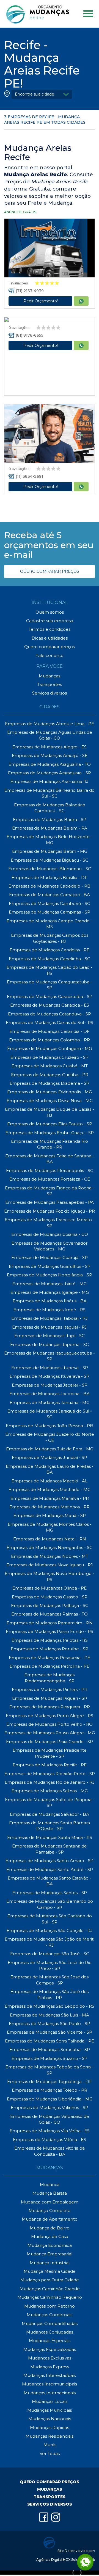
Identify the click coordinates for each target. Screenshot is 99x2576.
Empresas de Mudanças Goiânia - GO (50, 1234)
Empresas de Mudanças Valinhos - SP (50, 2107)
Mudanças (50, 676)
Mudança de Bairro (50, 2228)
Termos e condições (50, 629)
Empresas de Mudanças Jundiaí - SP (50, 1457)
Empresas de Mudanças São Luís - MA (50, 2015)
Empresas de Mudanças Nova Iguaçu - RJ (50, 1565)
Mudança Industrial (50, 2263)
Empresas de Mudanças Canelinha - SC (50, 959)
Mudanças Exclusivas (50, 2358)
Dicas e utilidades (50, 638)
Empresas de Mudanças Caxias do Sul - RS (50, 1022)
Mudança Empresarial (50, 2254)
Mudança (50, 2185)
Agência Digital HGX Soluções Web (66, 2560)
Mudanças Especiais (50, 2341)
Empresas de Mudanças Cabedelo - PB (50, 886)
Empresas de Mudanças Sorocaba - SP (50, 2050)
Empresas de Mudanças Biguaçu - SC (50, 860)
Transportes (50, 684)
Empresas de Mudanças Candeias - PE (50, 950)
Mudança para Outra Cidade (50, 2280)
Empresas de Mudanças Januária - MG (50, 1402)
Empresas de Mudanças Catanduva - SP (50, 1014)
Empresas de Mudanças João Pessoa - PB (50, 1426)
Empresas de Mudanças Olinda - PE (50, 1588)
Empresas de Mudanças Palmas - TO (50, 1614)
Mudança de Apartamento (50, 2219)
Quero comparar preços (50, 647)
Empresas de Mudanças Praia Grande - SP (50, 1742)
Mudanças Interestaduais (50, 2375)
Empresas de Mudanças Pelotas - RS (50, 1640)
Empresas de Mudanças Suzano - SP (50, 2058)
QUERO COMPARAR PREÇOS (50, 571)
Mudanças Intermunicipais (50, 2384)
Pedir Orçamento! (41, 301)
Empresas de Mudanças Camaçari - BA (50, 895)
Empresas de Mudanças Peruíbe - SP (50, 1649)
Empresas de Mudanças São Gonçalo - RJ (50, 1930)
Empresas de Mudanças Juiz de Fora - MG (50, 1449)
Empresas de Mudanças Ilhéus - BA (50, 1301)
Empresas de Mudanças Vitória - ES (50, 2140)
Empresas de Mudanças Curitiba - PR (50, 1075)
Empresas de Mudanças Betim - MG (50, 851)
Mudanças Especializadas (50, 2349)
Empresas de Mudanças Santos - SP (50, 1893)
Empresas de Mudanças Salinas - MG (50, 1791)
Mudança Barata (50, 2193)
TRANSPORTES (50, 2497)
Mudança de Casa (50, 2236)
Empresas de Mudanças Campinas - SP (50, 912)
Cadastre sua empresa (50, 621)
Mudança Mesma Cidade (50, 2271)
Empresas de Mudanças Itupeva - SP (50, 1368)
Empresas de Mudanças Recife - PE (50, 1765)
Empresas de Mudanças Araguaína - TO (50, 764)
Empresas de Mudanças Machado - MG (50, 1489)
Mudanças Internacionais (50, 2393)
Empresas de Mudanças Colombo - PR (50, 1040)
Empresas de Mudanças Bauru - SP (50, 819)
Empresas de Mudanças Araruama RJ (50, 781)
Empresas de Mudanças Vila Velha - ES (50, 2131)
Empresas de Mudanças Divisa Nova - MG (50, 1101)
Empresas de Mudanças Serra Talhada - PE (50, 2041)
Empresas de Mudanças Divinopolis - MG (50, 1092)
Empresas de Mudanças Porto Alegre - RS (50, 1716)
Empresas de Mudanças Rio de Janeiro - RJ (50, 1782)
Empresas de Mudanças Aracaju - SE (50, 755)
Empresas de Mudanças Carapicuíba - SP (50, 997)
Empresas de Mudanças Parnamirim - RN (50, 1623)
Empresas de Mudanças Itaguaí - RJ (50, 1327)
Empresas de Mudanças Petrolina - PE (50, 1666)
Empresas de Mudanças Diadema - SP (50, 1083)
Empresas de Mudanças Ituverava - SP (50, 1376)
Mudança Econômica (50, 2245)
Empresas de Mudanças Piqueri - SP (50, 1698)
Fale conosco (50, 655)
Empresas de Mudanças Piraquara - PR (50, 1707)
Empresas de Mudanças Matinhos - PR (50, 1507)
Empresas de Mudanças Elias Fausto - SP (50, 1124)
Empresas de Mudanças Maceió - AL (50, 1481)
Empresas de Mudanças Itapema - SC (50, 1344)
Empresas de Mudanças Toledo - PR (50, 2090)
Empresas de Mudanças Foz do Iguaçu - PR (50, 1211)
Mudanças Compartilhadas (50, 2323)
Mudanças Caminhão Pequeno (50, 2297)
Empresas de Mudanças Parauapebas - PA (50, 1202)
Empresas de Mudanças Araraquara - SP (50, 773)
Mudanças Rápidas (50, 2428)
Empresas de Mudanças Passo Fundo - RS (50, 1631)
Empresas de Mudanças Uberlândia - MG (50, 2099)
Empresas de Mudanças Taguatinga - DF (50, 2082)
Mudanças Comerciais (50, 2315)
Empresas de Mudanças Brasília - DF (50, 877)
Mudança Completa (50, 2211)
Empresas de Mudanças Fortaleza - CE (50, 1179)
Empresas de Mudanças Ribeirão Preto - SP (50, 1774)
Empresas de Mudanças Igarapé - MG (50, 1292)
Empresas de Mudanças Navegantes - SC (50, 1547)
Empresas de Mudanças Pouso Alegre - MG (50, 1733)
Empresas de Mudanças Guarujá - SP (50, 1257)
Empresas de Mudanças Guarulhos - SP (50, 1266)
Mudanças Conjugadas (50, 2332)
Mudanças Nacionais (50, 2419)
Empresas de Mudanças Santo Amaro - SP (50, 1861)
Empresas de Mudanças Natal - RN (50, 1539)
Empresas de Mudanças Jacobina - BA (50, 1394)
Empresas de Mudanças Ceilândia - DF (50, 1031)
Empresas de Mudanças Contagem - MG (50, 1048)
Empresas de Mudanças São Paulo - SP (50, 2024)
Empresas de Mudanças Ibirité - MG (50, 1284)
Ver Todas (50, 2454)
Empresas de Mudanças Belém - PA (50, 828)
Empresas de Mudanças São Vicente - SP (50, 2032)
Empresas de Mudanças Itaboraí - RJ (50, 1318)
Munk (50, 2445)
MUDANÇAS (50, 2489)
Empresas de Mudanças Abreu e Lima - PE (50, 724)
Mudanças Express (50, 2367)
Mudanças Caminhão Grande (50, 2289)
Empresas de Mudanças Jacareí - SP (50, 1385)
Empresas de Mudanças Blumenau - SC (50, 869)
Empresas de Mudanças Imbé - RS (50, 1310)
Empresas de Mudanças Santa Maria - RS (50, 1837)
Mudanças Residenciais (50, 2436)
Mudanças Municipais (50, 2410)
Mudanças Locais (50, 2401)
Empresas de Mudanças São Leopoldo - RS (50, 2006)
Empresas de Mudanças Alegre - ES (50, 747)
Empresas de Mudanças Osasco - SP (50, 1597)
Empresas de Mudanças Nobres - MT (50, 1556)
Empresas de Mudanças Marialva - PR (50, 1498)
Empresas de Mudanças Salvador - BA (50, 1814)
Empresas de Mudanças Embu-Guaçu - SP (50, 1133)
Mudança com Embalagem (50, 2202)
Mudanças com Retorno (50, 2306)
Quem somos (50, 612)
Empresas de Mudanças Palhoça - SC (50, 1605)
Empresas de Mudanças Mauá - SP (50, 1515)
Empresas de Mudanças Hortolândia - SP (50, 1275)
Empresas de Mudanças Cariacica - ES (50, 1005)
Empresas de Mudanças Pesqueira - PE (50, 1658)
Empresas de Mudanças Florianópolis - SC (50, 1170)
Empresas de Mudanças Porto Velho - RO (50, 1724)
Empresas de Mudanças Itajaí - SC (50, 1336)
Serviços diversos (50, 693)
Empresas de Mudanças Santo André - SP (50, 1869)
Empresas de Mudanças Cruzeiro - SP (50, 1057)
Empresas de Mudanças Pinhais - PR (50, 1689)
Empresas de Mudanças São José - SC (50, 1954)
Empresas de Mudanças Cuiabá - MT (50, 1066)
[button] (42, 94)
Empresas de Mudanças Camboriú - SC (50, 903)
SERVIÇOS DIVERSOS (50, 2504)
